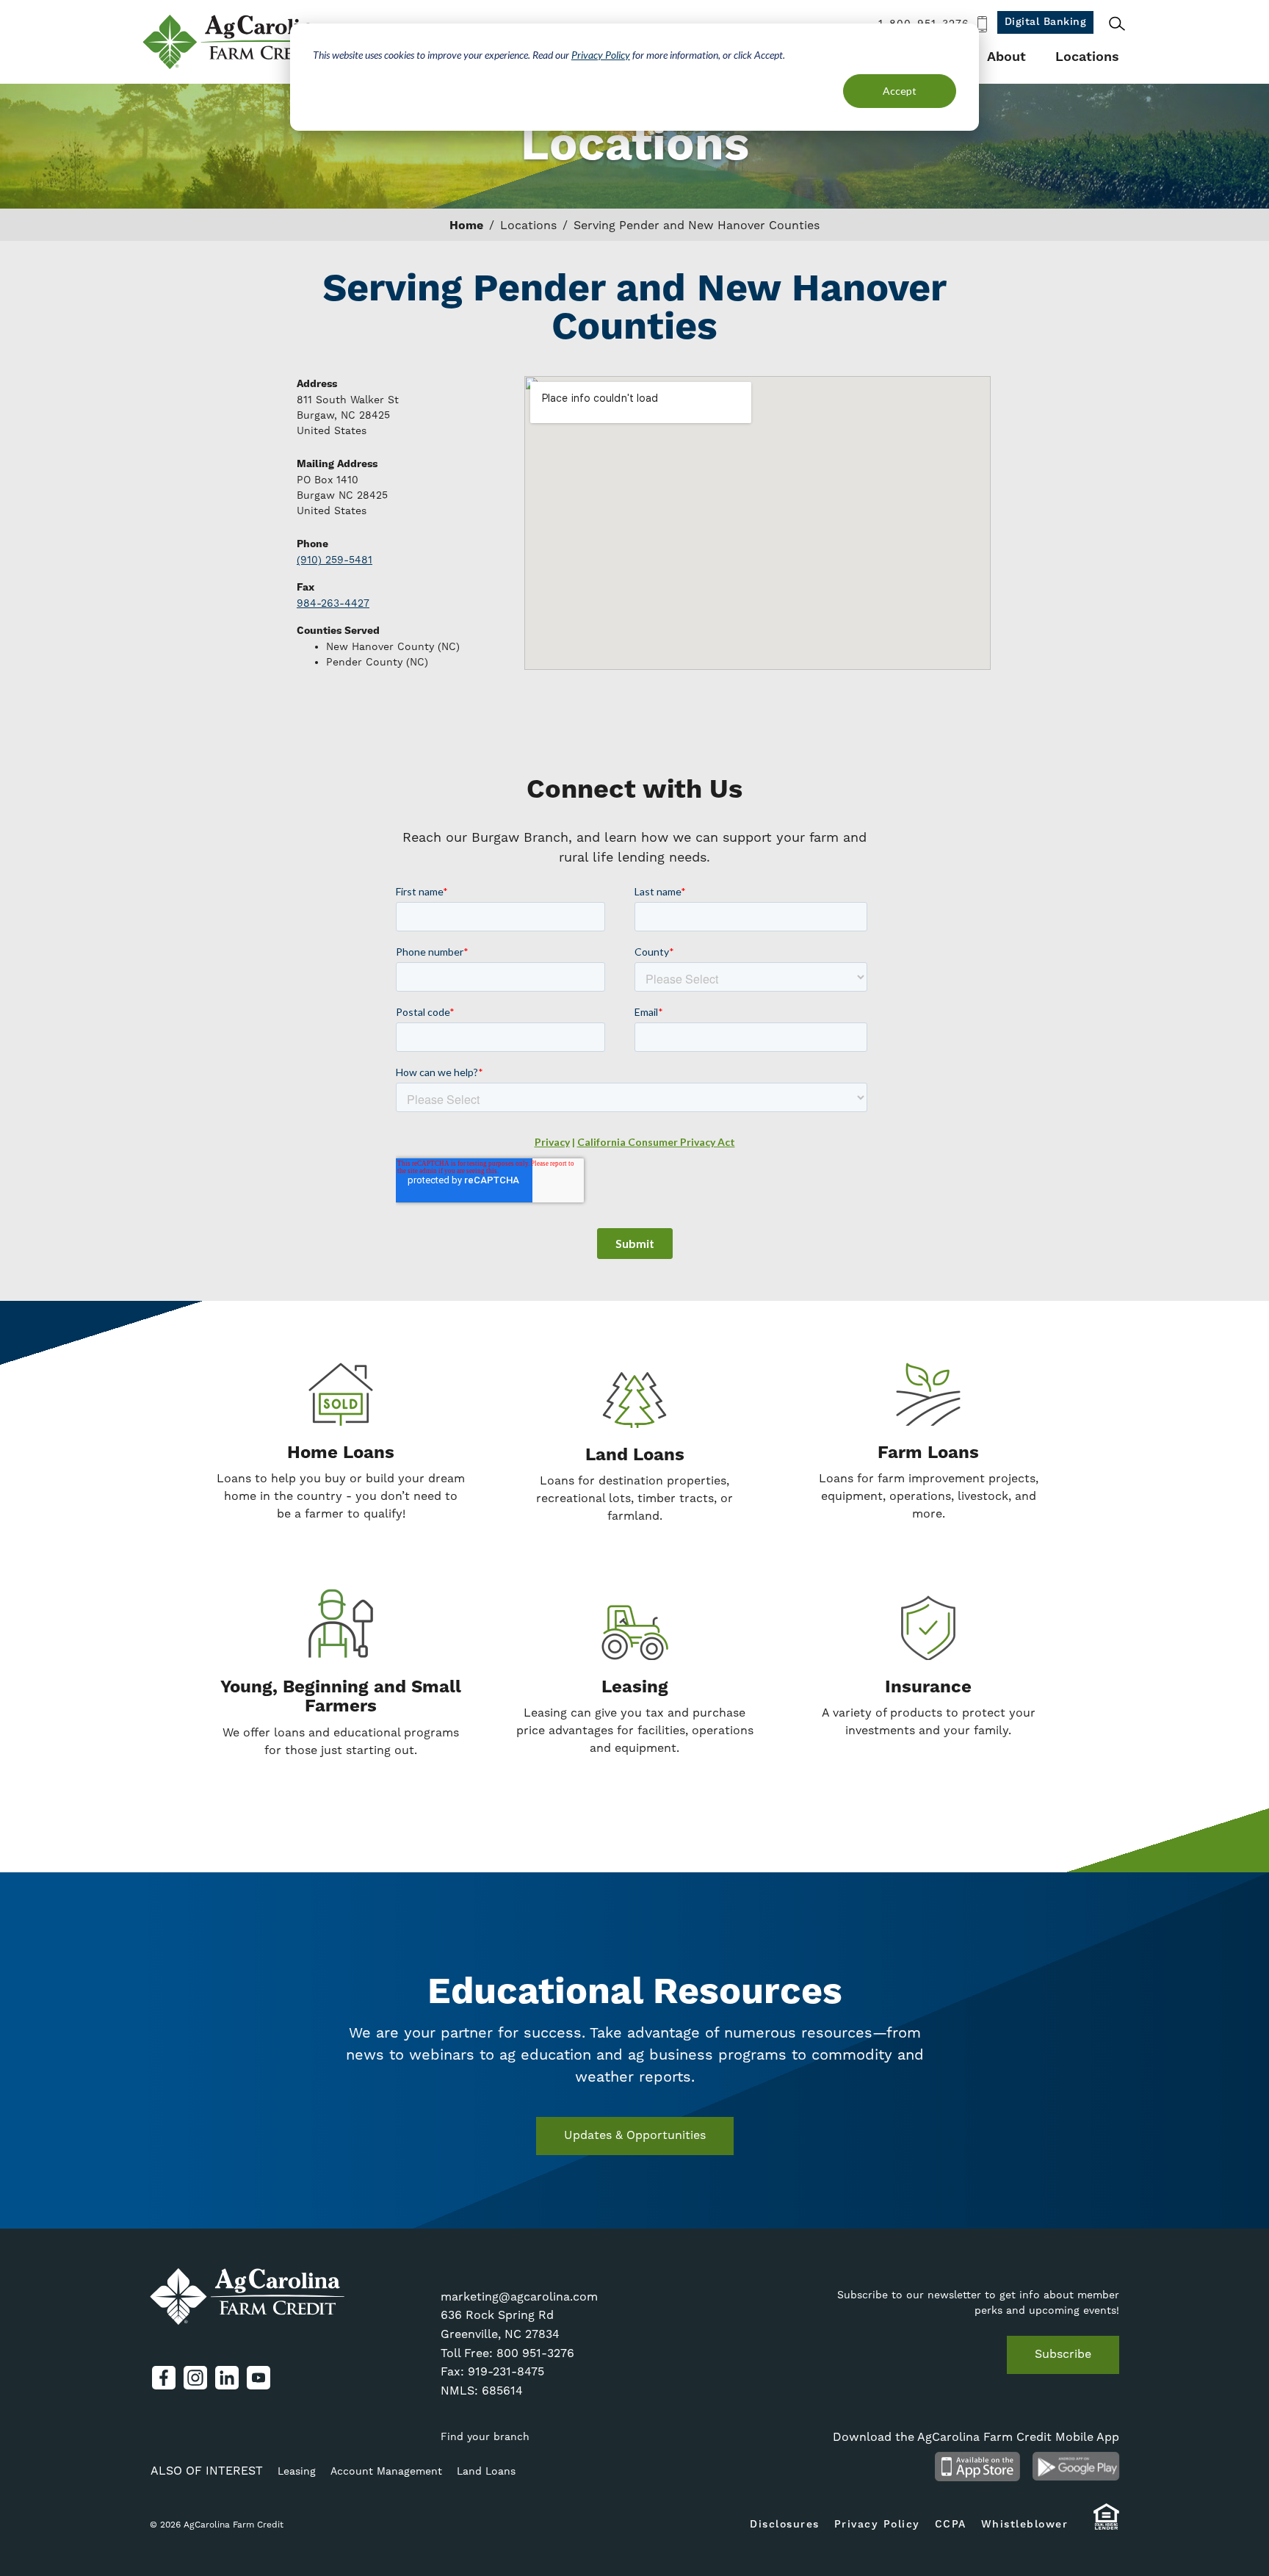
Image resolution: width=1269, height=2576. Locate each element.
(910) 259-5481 (335, 560)
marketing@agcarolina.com (519, 2297)
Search (1117, 24)
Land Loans (486, 2471)
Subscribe (1063, 2354)
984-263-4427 (333, 603)
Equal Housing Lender (1106, 2523)
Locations (1087, 57)
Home (466, 226)
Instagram (195, 2378)
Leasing (297, 2471)
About (1006, 57)
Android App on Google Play (1076, 2467)
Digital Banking (1046, 22)
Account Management (386, 2471)
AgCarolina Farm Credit (236, 42)
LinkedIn (227, 2378)
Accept (900, 91)
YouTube (258, 2378)
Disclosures (785, 2525)
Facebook (164, 2378)
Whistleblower (1025, 2525)
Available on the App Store (977, 2467)
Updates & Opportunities (635, 2135)
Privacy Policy (601, 55)
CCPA (951, 2525)
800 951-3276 (535, 2353)
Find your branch (485, 2436)
